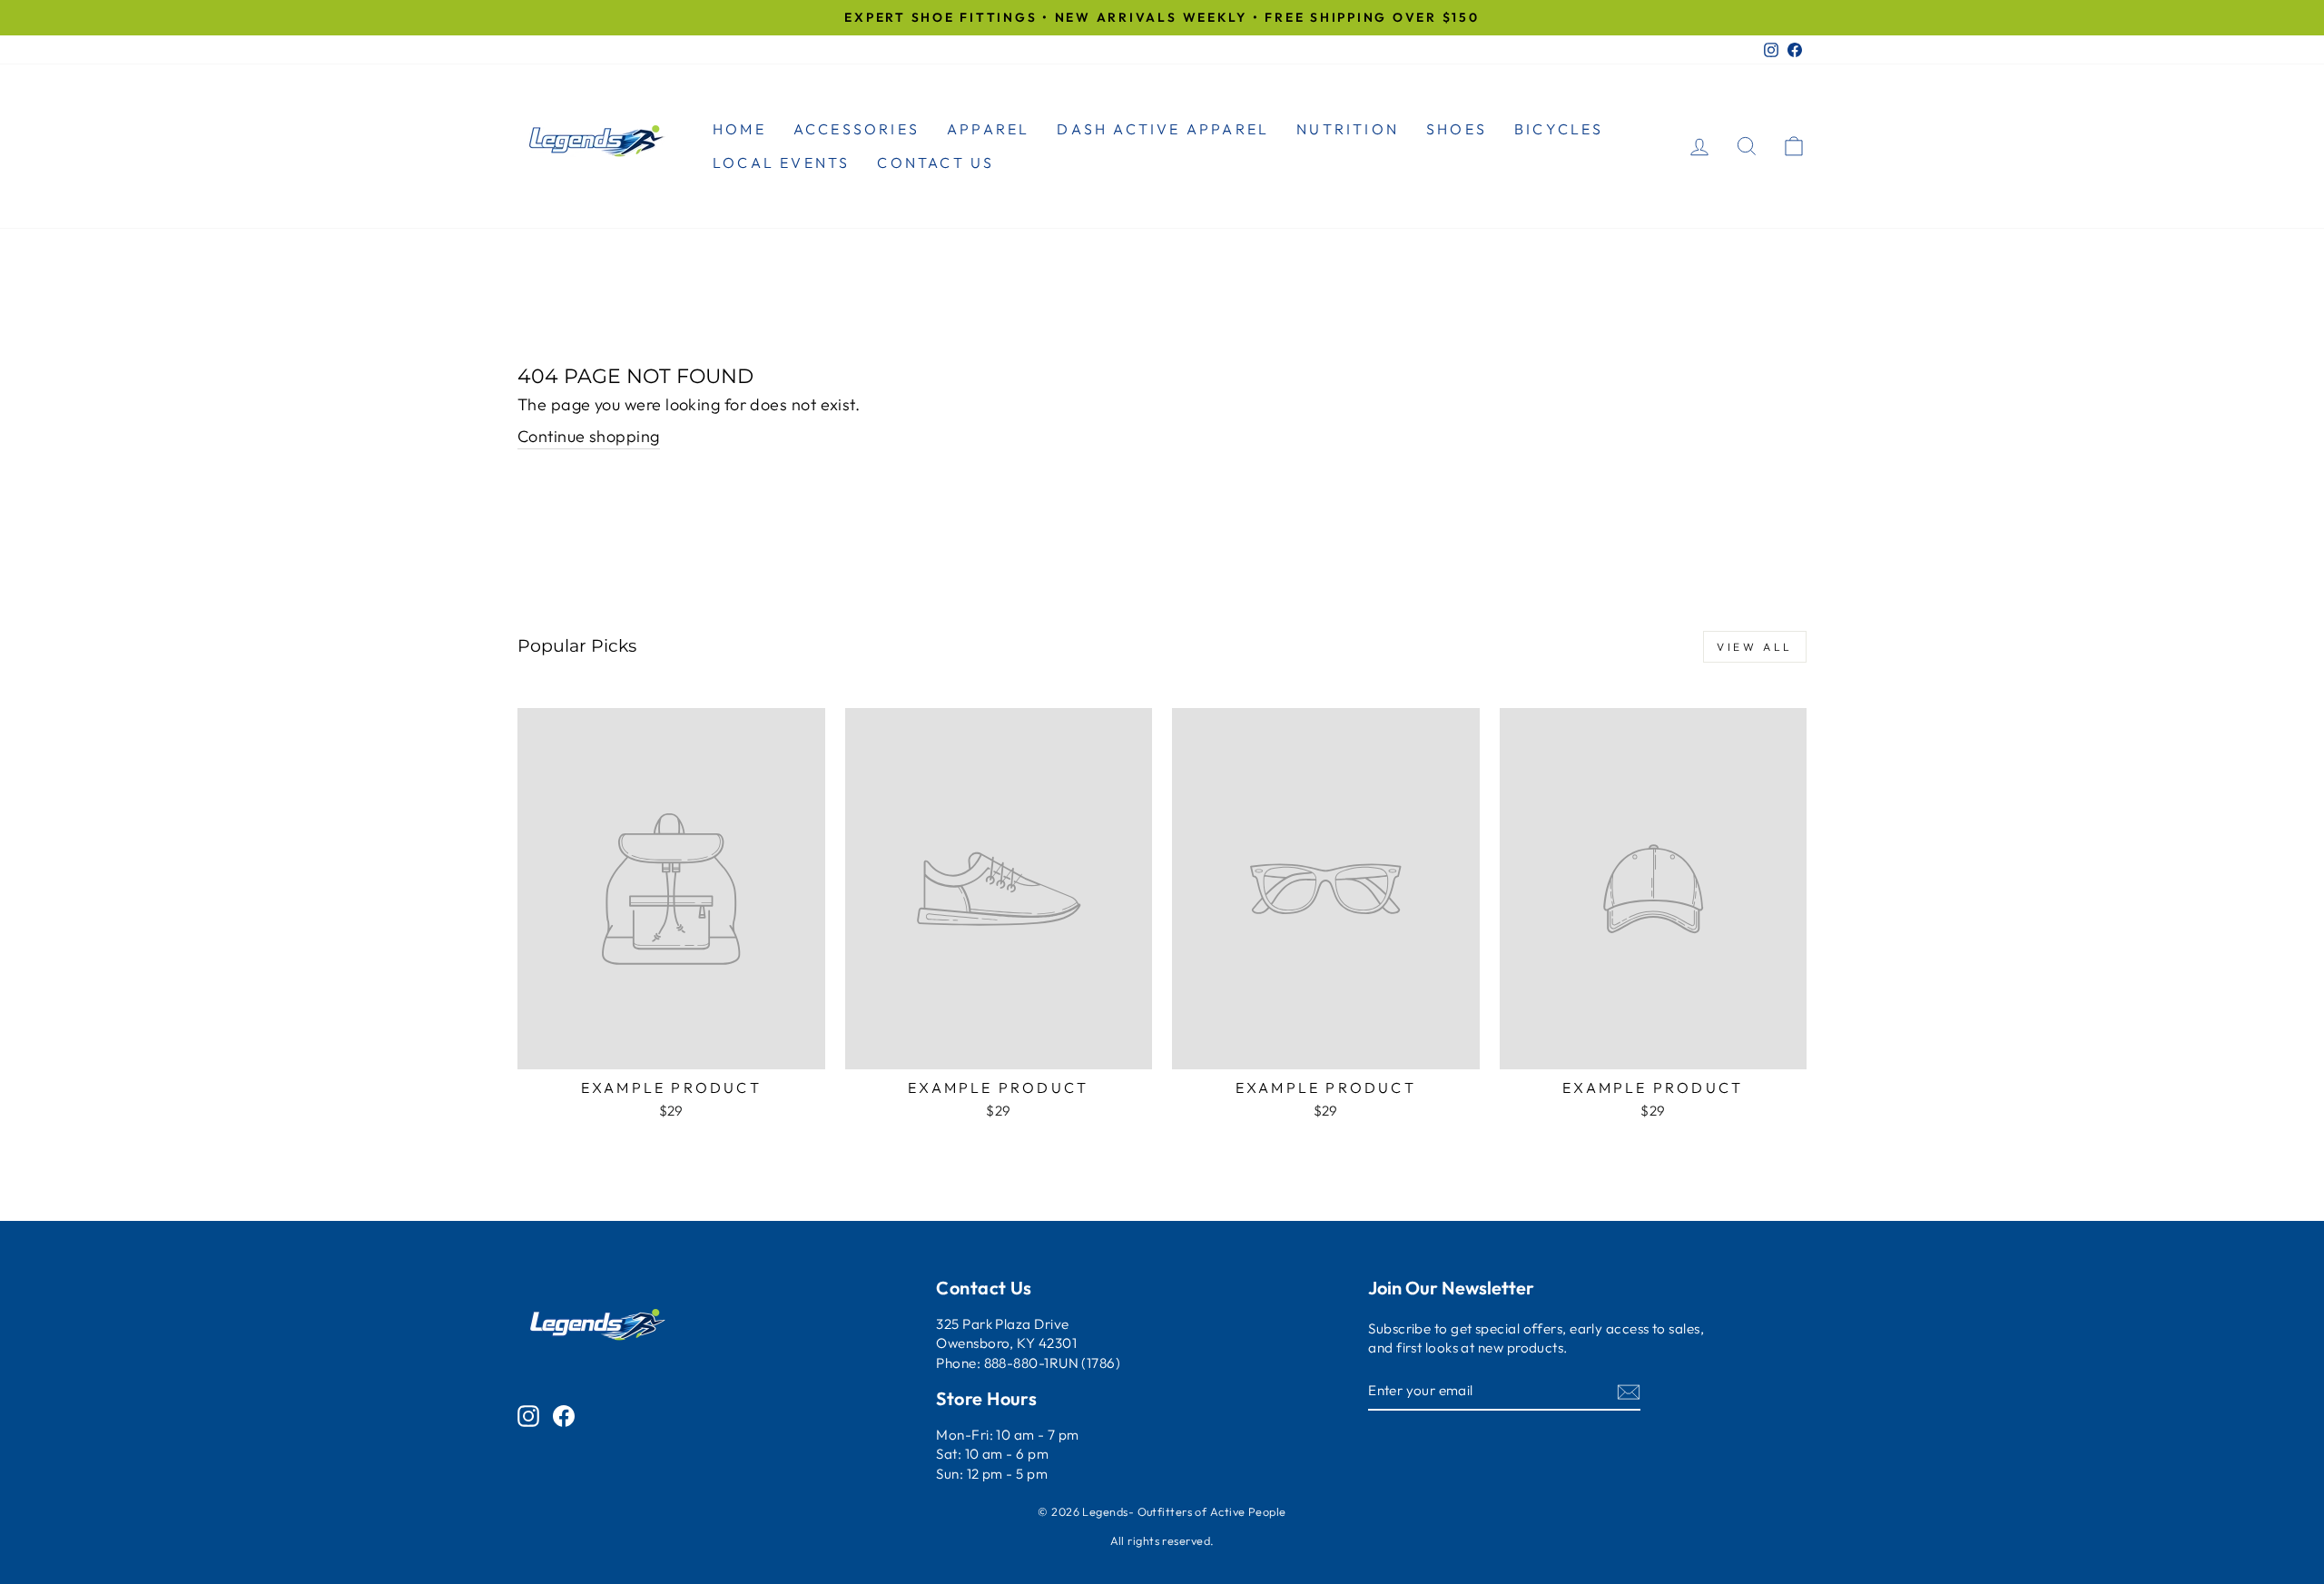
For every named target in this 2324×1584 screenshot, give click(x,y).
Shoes (1457, 129)
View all (1755, 647)
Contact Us (936, 162)
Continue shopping (589, 436)
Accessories (857, 129)
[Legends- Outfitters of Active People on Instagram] (528, 1415)
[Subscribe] (1629, 1391)
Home (739, 129)
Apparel (988, 129)
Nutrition (1348, 129)
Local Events (781, 162)
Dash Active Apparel (1163, 129)
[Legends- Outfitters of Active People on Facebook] (564, 1415)
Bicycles (1559, 129)
